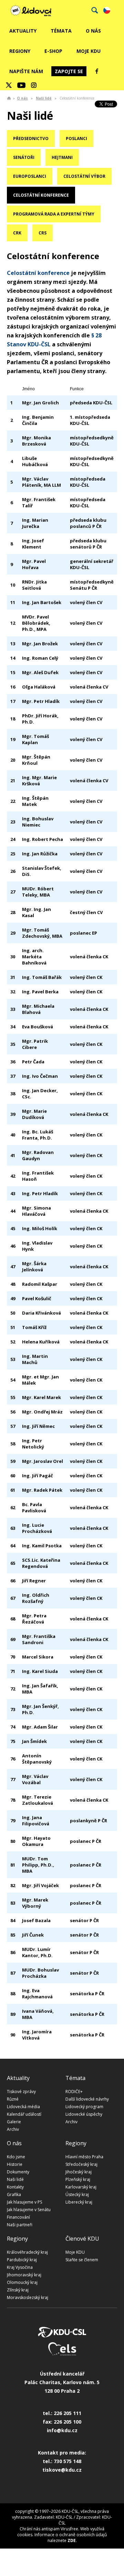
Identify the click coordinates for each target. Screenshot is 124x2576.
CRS (43, 233)
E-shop (53, 51)
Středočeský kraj (81, 2164)
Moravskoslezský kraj (28, 2297)
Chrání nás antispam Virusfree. (49, 2529)
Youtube (21, 85)
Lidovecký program (84, 2107)
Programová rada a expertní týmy (54, 214)
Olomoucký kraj (22, 2282)
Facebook (97, 71)
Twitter (9, 85)
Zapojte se (69, 71)
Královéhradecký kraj (27, 2252)
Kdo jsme (16, 2157)
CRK (17, 233)
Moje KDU (89, 51)
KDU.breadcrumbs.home (9, 98)
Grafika (14, 2194)
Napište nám (26, 71)
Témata (61, 31)
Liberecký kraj (79, 2202)
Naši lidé (44, 98)
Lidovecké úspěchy (84, 2114)
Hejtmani (62, 157)
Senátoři (24, 157)
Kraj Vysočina (20, 2267)
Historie (15, 2164)
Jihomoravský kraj (24, 2275)
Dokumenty (18, 2172)
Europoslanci (30, 176)
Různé (13, 2099)
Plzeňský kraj (78, 2179)
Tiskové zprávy (21, 2092)
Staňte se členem (82, 2260)
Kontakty (15, 2187)
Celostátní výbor (84, 176)
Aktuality (23, 31)
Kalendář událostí (24, 2114)
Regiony (20, 51)
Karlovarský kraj (81, 2187)
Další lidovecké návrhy (87, 2099)
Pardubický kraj (22, 2260)
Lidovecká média (23, 2107)
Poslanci (76, 138)
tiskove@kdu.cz (62, 2470)
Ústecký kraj (77, 2194)
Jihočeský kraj (79, 2172)
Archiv (13, 2129)
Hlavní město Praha (84, 2157)
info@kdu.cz (62, 2430)
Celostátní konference (41, 195)
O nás (93, 31)
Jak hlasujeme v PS (24, 2202)
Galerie (14, 2122)
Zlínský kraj (18, 2290)
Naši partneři (20, 2225)
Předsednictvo (31, 138)
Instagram (34, 85)
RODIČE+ (74, 2092)
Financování (18, 2217)
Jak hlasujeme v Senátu (29, 2210)
